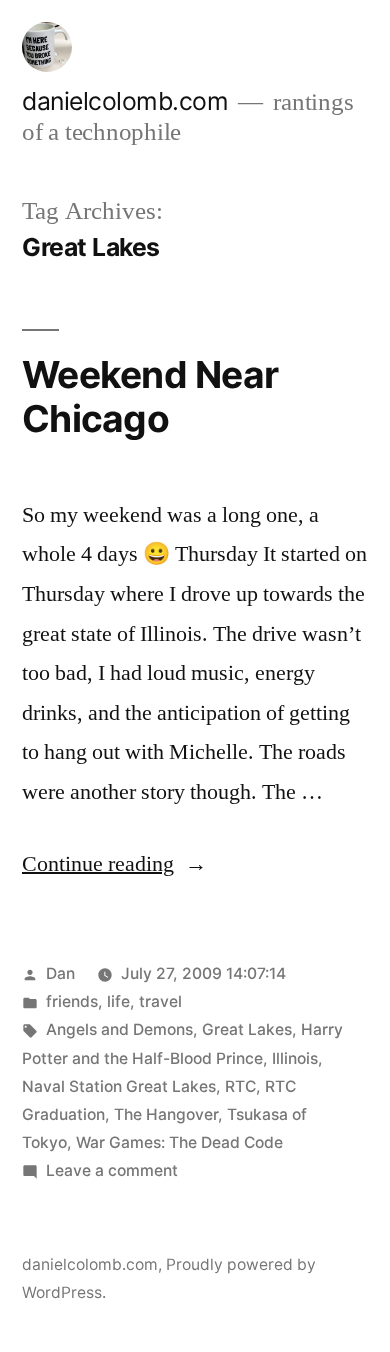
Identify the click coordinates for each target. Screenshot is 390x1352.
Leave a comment (112, 1170)
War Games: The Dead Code (179, 1142)
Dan (60, 973)
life (118, 1001)
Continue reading (114, 864)
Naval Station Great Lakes (119, 1086)
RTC (240, 1086)
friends (72, 1001)
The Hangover (166, 1114)
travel (160, 1001)
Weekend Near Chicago (150, 397)
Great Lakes (247, 1029)
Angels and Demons (119, 1029)
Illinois (295, 1058)
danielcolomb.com (125, 101)
